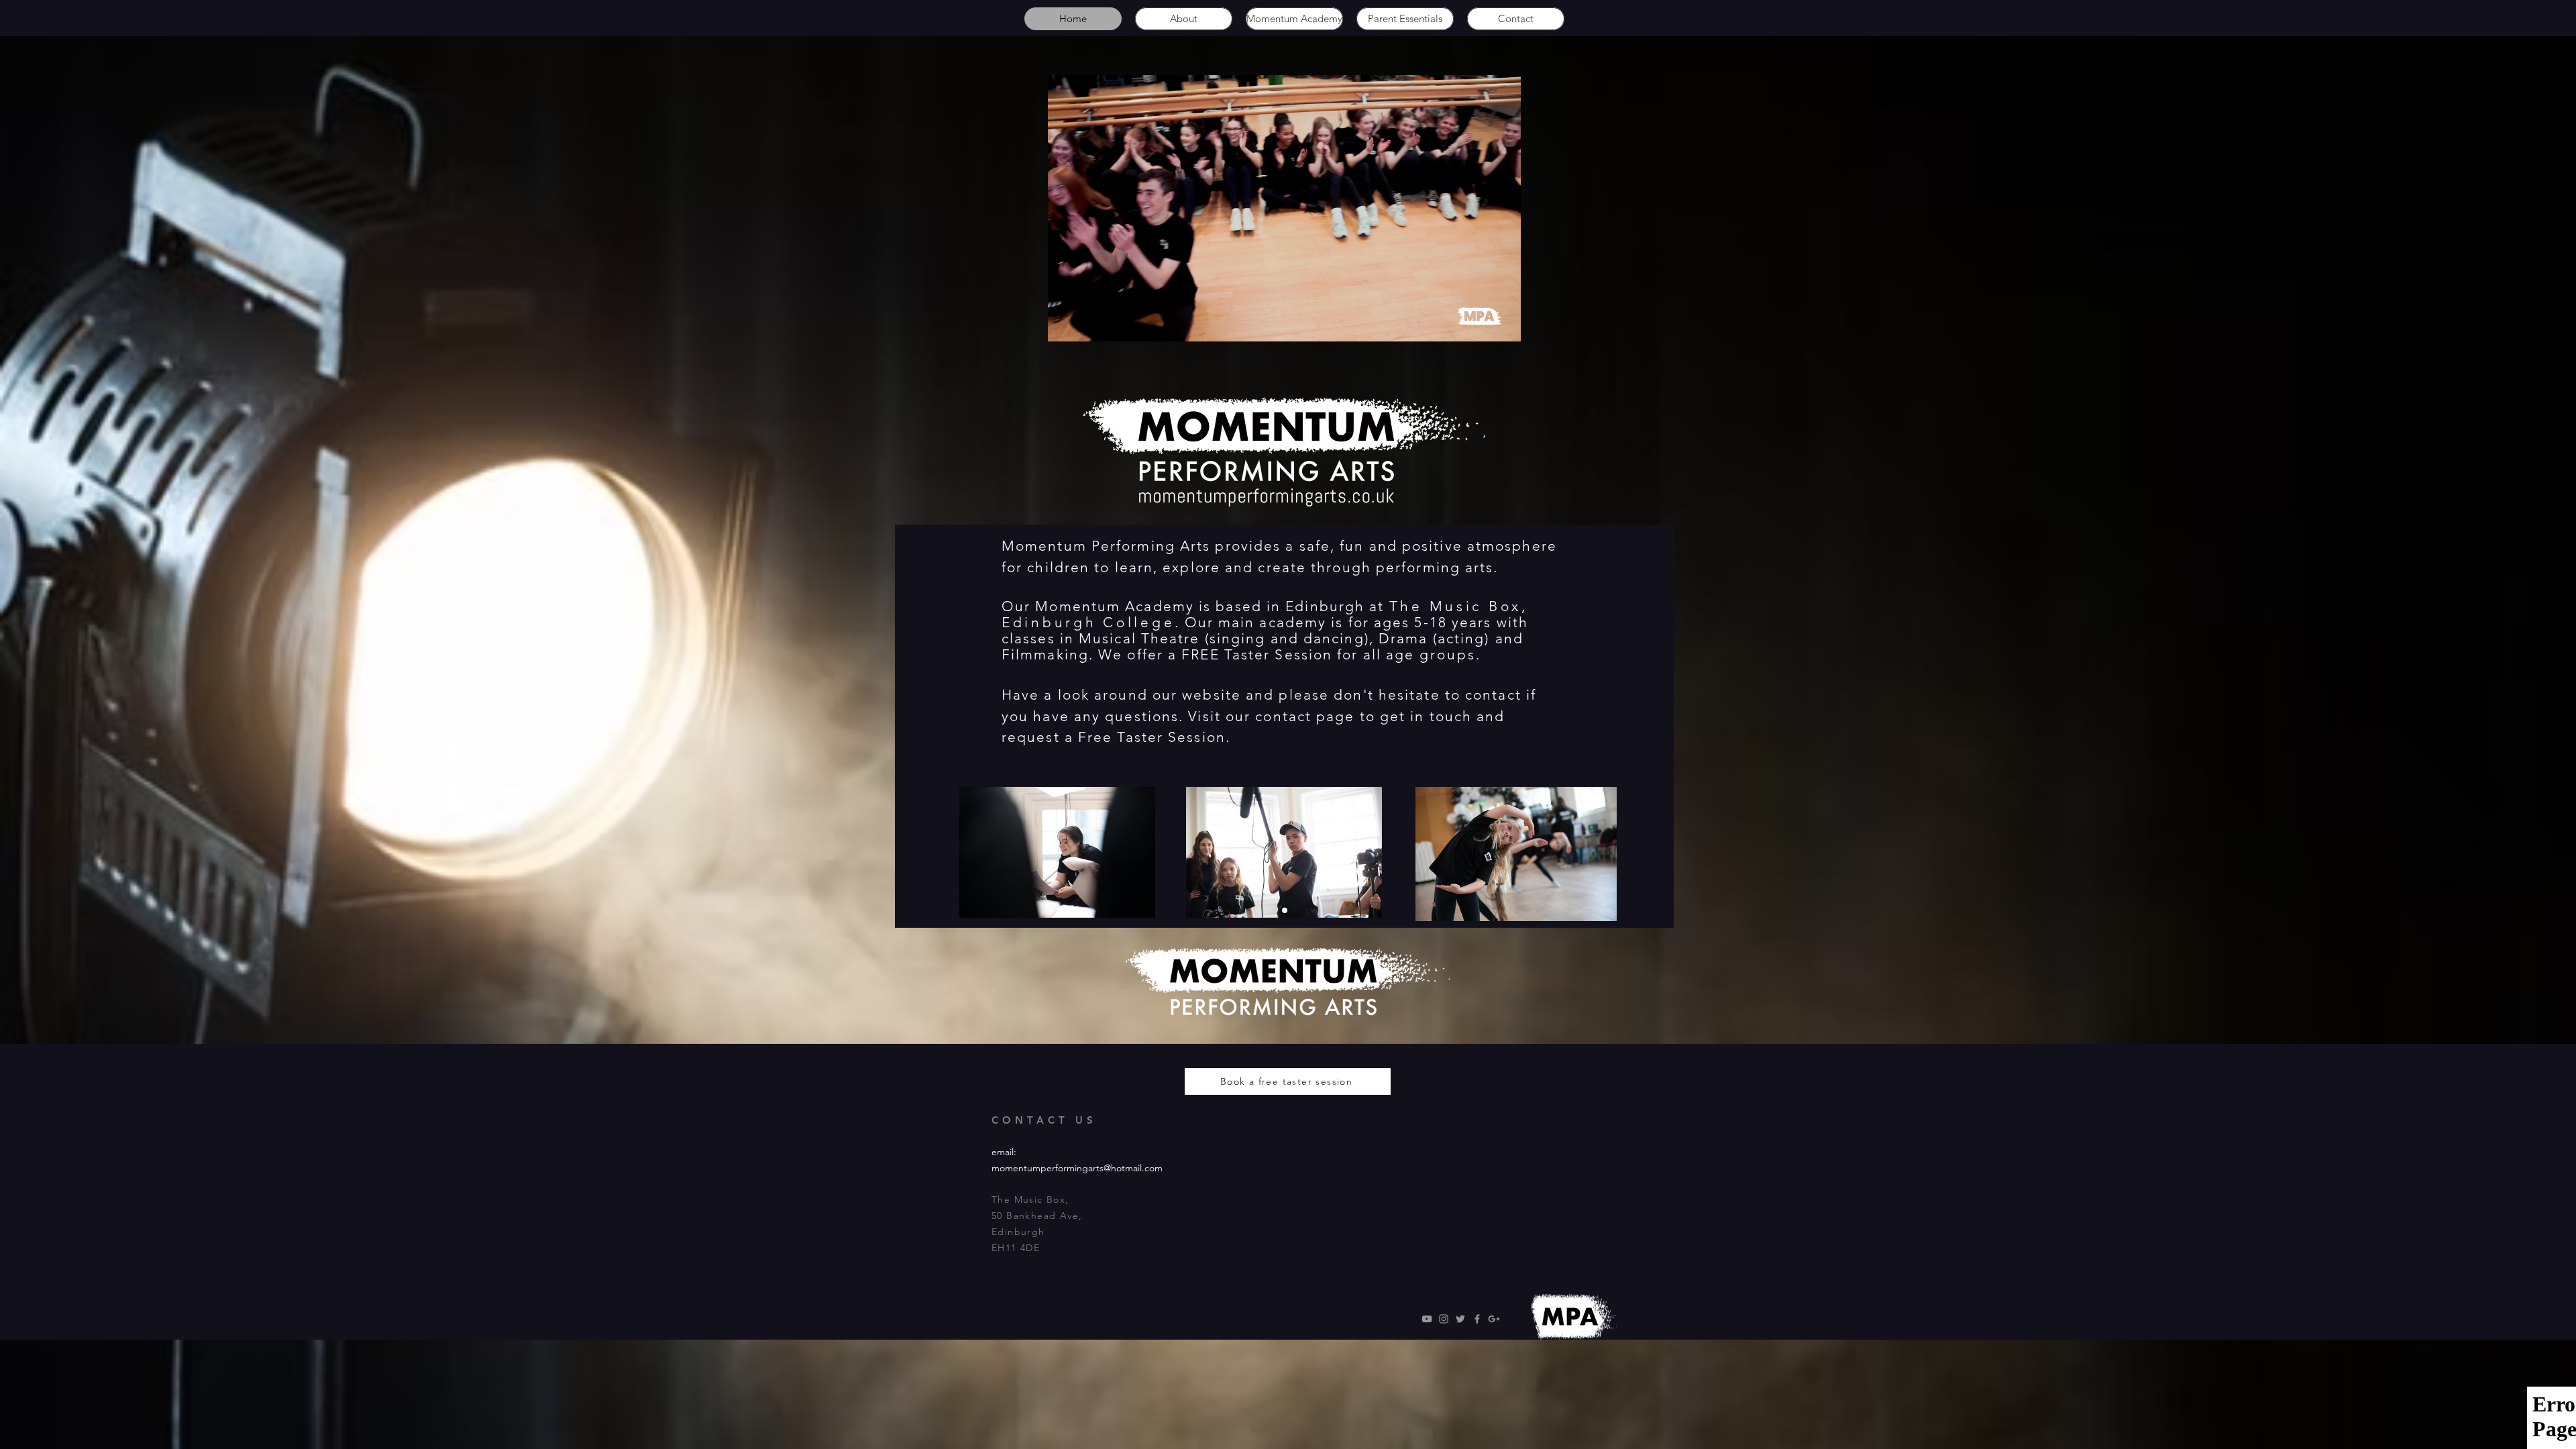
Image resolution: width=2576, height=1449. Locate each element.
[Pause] (1065, 323)
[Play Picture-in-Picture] (1480, 323)
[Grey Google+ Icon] (1494, 1319)
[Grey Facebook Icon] (1477, 1319)
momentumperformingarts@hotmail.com (1077, 1168)
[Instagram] (1444, 1319)
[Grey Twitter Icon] (1460, 1319)
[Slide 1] (1285, 910)
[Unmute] (1088, 323)
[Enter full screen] (1503, 323)
